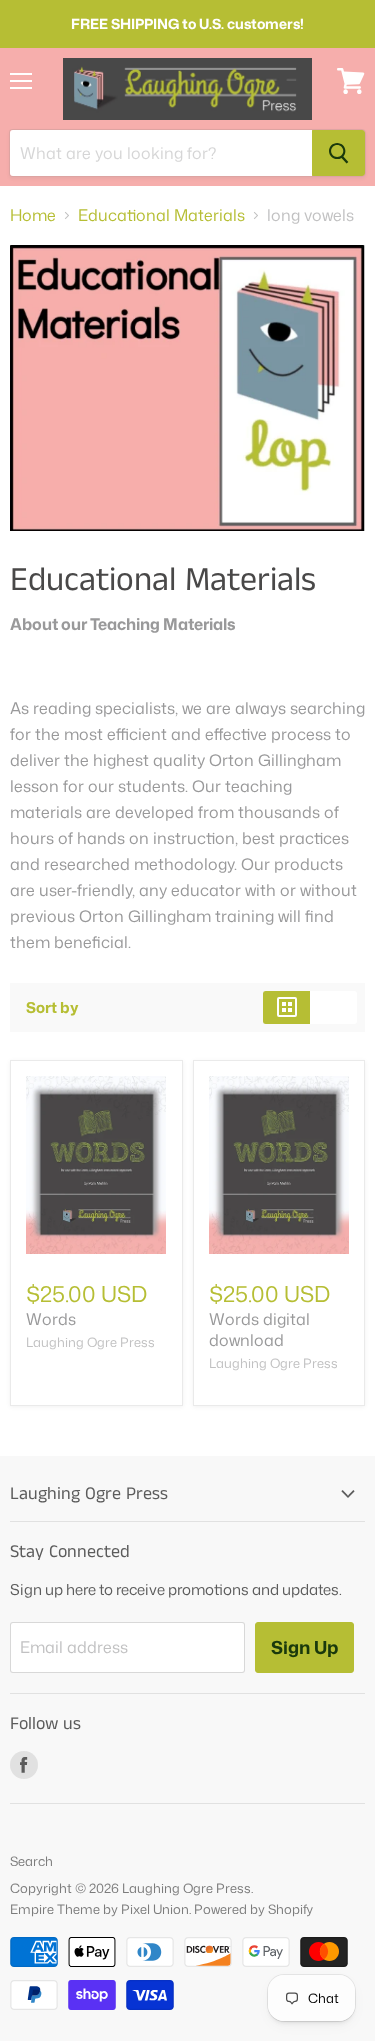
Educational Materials (161, 215)
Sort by (52, 1007)
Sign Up (304, 1647)
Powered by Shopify (253, 1909)
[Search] (338, 153)
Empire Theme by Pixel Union (99, 1909)
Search (31, 1861)
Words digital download (259, 1329)
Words (51, 1319)
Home (33, 215)
